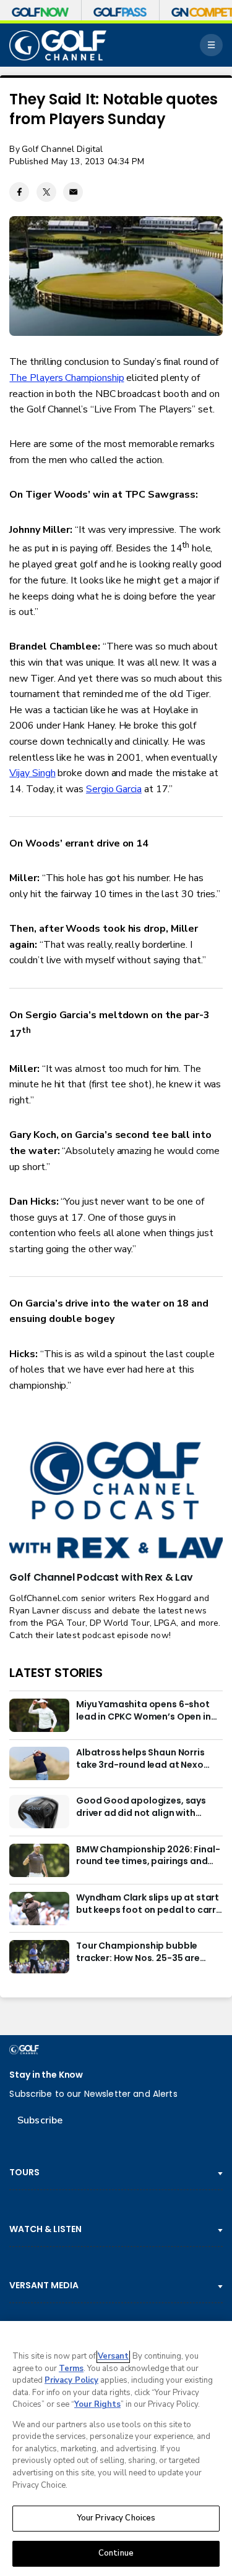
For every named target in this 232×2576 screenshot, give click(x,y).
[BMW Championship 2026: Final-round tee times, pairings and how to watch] (39, 1860)
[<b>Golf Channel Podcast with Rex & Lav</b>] (116, 1501)
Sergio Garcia (114, 789)
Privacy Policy (71, 2380)
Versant (113, 2356)
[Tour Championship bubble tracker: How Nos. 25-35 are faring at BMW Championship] (39, 1957)
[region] (116, 2448)
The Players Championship (67, 378)
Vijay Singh (32, 773)
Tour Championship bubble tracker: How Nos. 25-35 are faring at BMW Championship (141, 1952)
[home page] (58, 45)
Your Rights (97, 2404)
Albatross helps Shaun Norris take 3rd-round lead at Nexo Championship (140, 1759)
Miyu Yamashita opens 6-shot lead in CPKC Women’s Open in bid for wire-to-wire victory (144, 1711)
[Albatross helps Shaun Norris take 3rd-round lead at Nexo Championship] (39, 1763)
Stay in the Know (46, 2075)
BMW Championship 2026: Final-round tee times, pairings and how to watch (148, 1856)
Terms (71, 2369)
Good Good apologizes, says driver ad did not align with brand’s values (141, 1807)
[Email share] (73, 192)
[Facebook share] (19, 192)
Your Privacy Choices (116, 2518)
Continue (116, 2553)
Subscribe (40, 2120)
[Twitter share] (46, 192)
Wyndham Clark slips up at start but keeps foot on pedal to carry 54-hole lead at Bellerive (148, 1904)
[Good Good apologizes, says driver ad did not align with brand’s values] (39, 1812)
